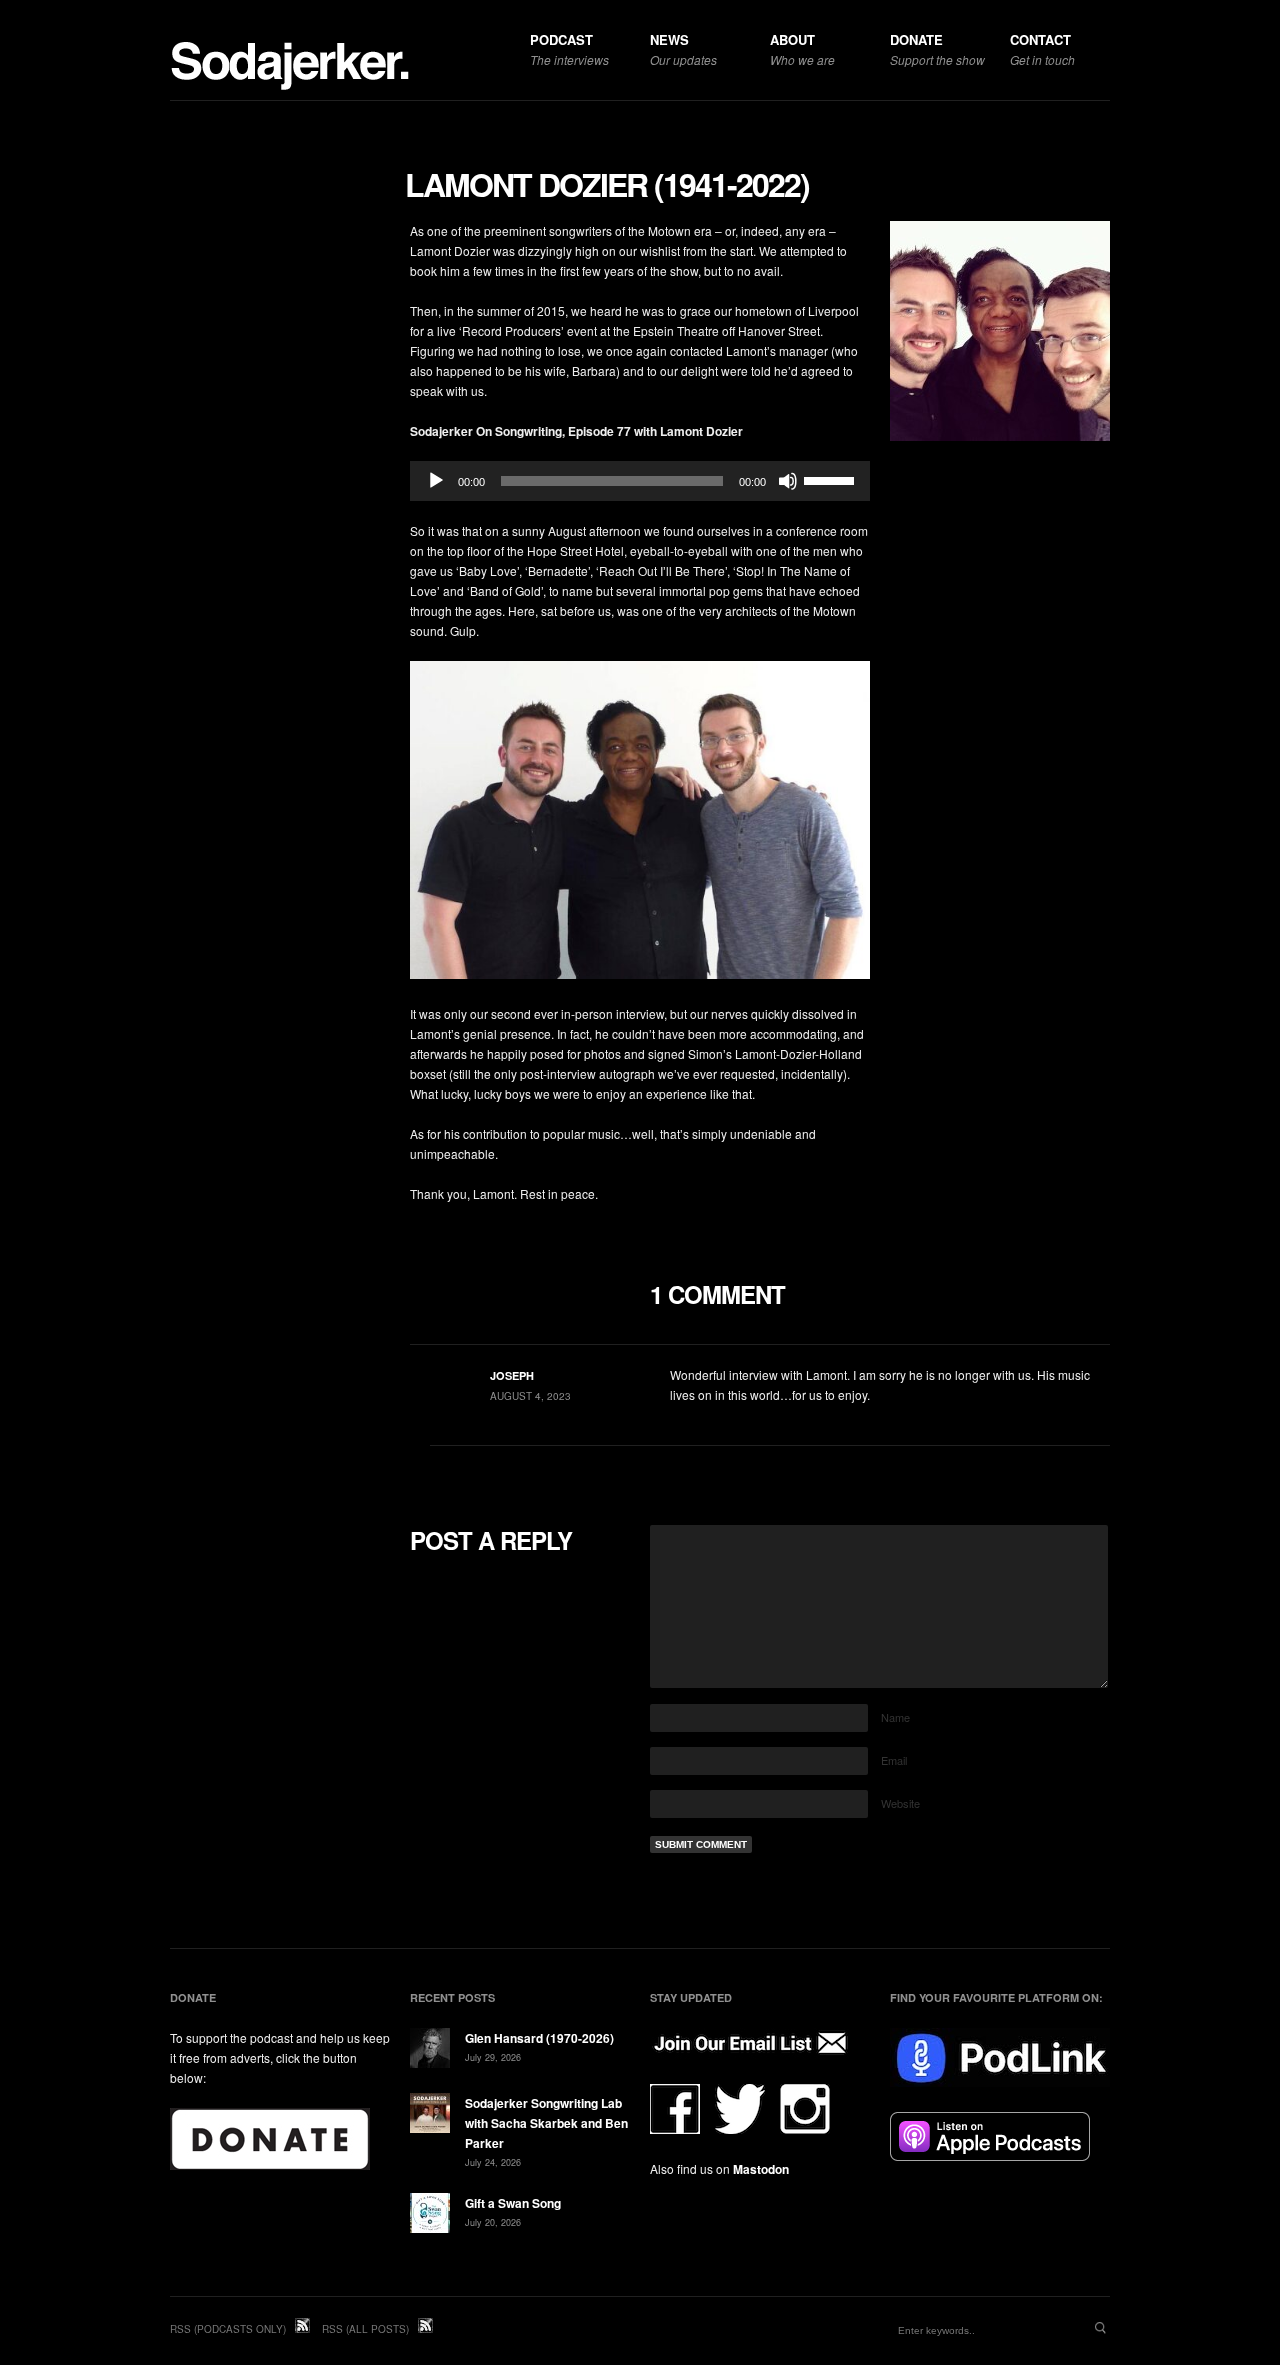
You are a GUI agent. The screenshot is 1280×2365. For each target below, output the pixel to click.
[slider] (832, 479)
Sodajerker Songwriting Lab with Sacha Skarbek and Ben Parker (546, 2123)
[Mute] (788, 481)
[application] (640, 481)
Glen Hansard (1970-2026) (539, 2038)
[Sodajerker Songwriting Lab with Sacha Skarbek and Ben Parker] (430, 2115)
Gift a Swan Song (513, 2203)
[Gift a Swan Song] (430, 2215)
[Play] (436, 481)
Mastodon (761, 2169)
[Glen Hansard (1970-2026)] (430, 2050)
